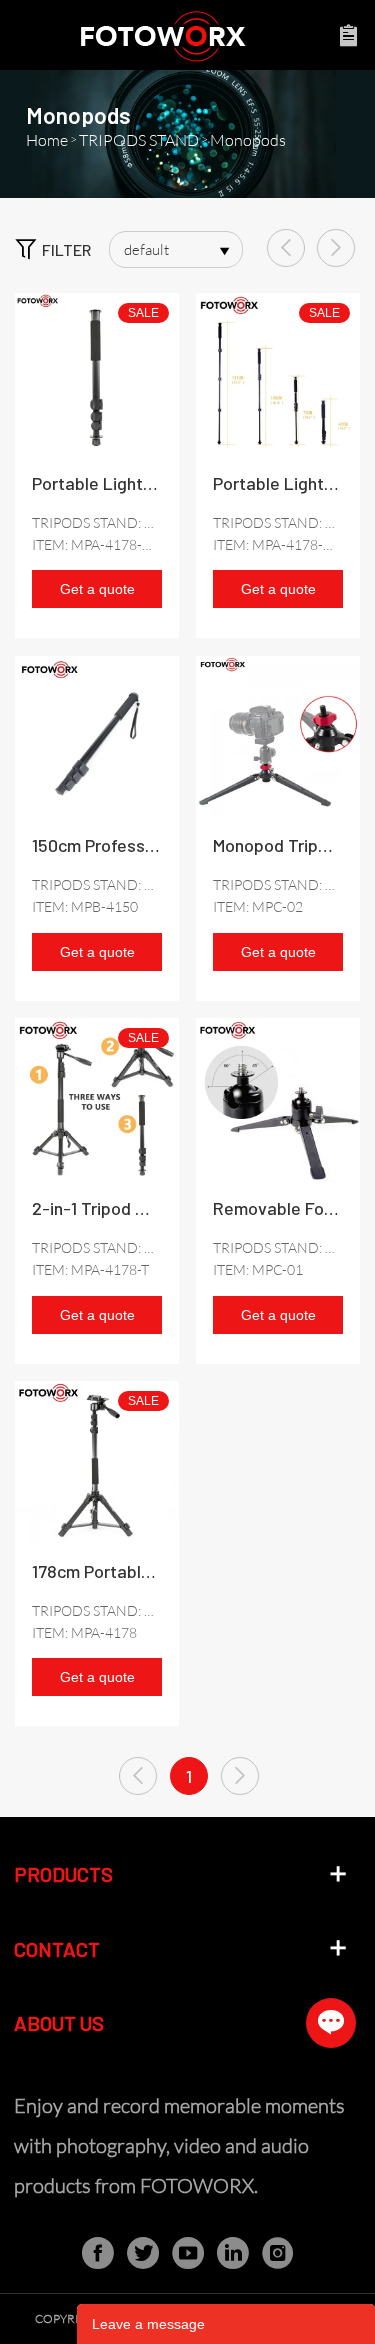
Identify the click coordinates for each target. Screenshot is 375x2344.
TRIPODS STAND (139, 140)
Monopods (248, 140)
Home (47, 140)
